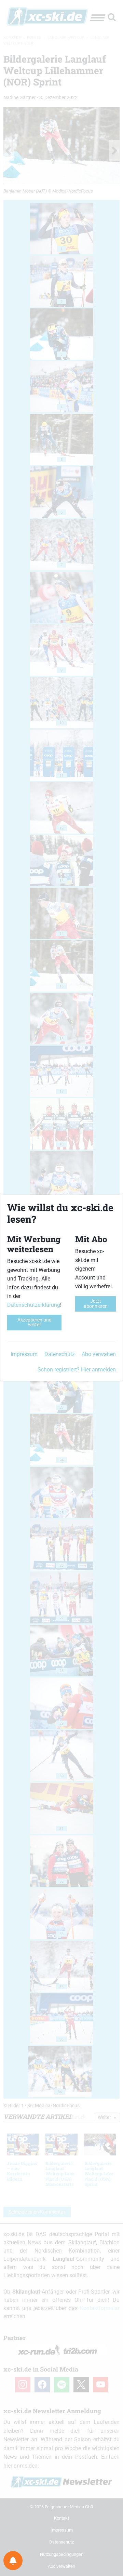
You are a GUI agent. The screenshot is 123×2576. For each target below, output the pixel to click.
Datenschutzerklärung (34, 1305)
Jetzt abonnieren (96, 1304)
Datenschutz (60, 1354)
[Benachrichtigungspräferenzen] (13, 2561)
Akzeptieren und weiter (35, 1322)
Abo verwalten (99, 1354)
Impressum (24, 1354)
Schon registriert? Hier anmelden (77, 1370)
